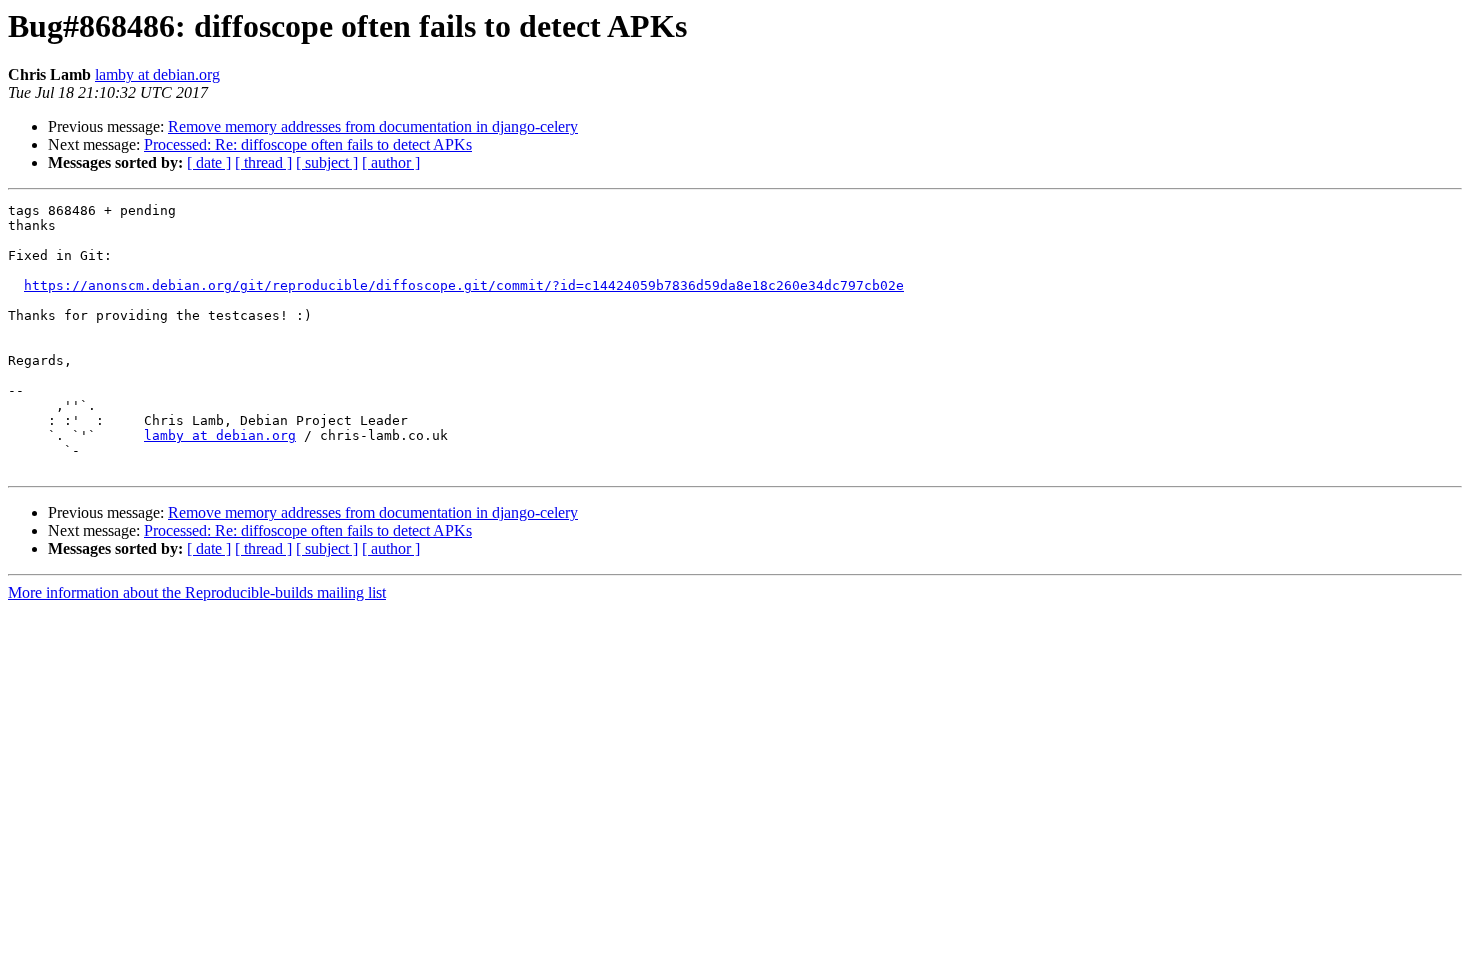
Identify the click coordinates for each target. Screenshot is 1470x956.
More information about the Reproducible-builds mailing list (197, 592)
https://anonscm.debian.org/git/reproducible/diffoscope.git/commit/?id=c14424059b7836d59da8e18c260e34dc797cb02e (464, 285)
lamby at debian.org (157, 74)
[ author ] (391, 162)
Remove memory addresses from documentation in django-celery (373, 126)
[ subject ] (327, 162)
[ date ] (209, 162)
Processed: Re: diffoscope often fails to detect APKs (308, 144)
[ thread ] (263, 162)
